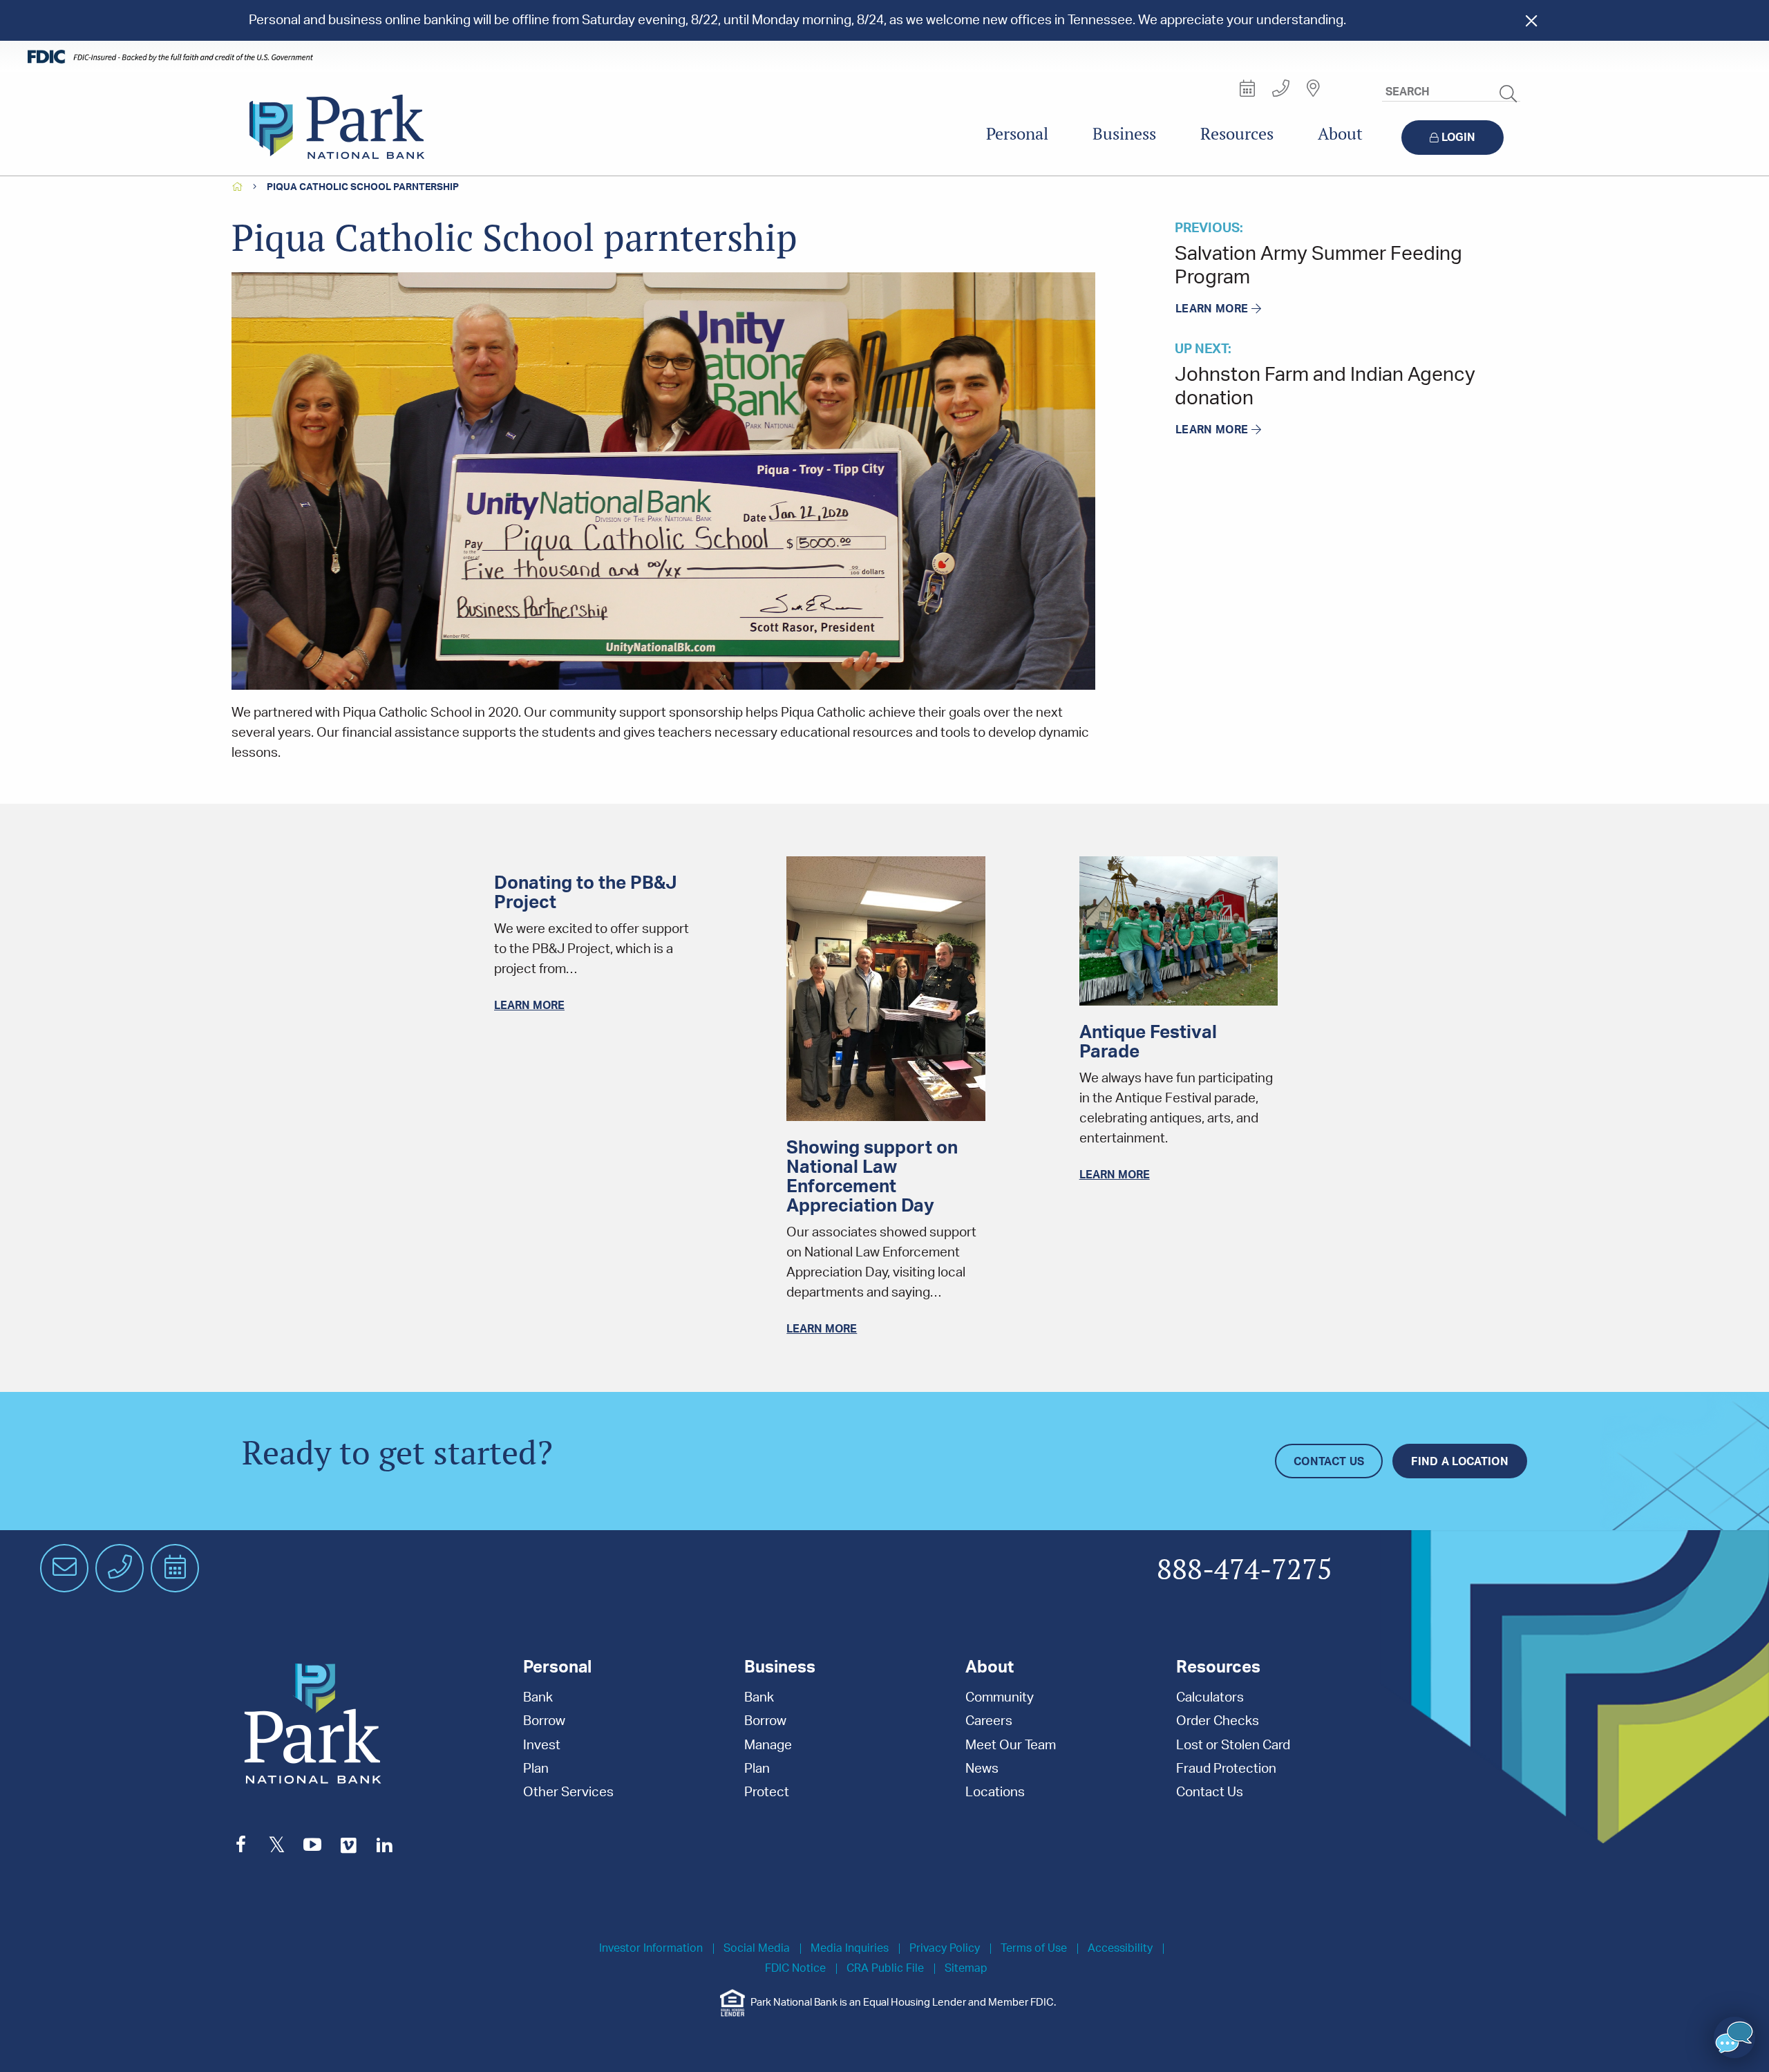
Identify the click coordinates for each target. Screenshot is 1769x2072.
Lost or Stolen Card (1233, 1745)
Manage (768, 1745)
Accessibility (1120, 1949)
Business (1124, 134)
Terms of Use (1034, 1949)
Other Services (568, 1792)
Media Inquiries (850, 1949)
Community (1000, 1698)
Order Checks (1218, 1721)
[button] (1734, 2037)
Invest (542, 1745)
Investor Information (651, 1949)
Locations (995, 1792)
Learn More (1212, 309)
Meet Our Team (1011, 1745)
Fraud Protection (1226, 1769)
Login (1458, 138)
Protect (767, 1792)
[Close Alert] (1531, 20)
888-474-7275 (1245, 1570)
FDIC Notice (795, 1969)
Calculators (1210, 1698)
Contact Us (1329, 1462)
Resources (1237, 134)
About (1340, 134)
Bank (538, 1698)
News (982, 1769)
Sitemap (966, 1969)
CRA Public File (885, 1969)
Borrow (544, 1721)
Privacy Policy (945, 1949)
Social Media (757, 1949)
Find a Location (1460, 1462)
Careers (989, 1721)
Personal (1017, 134)
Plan (536, 1769)
